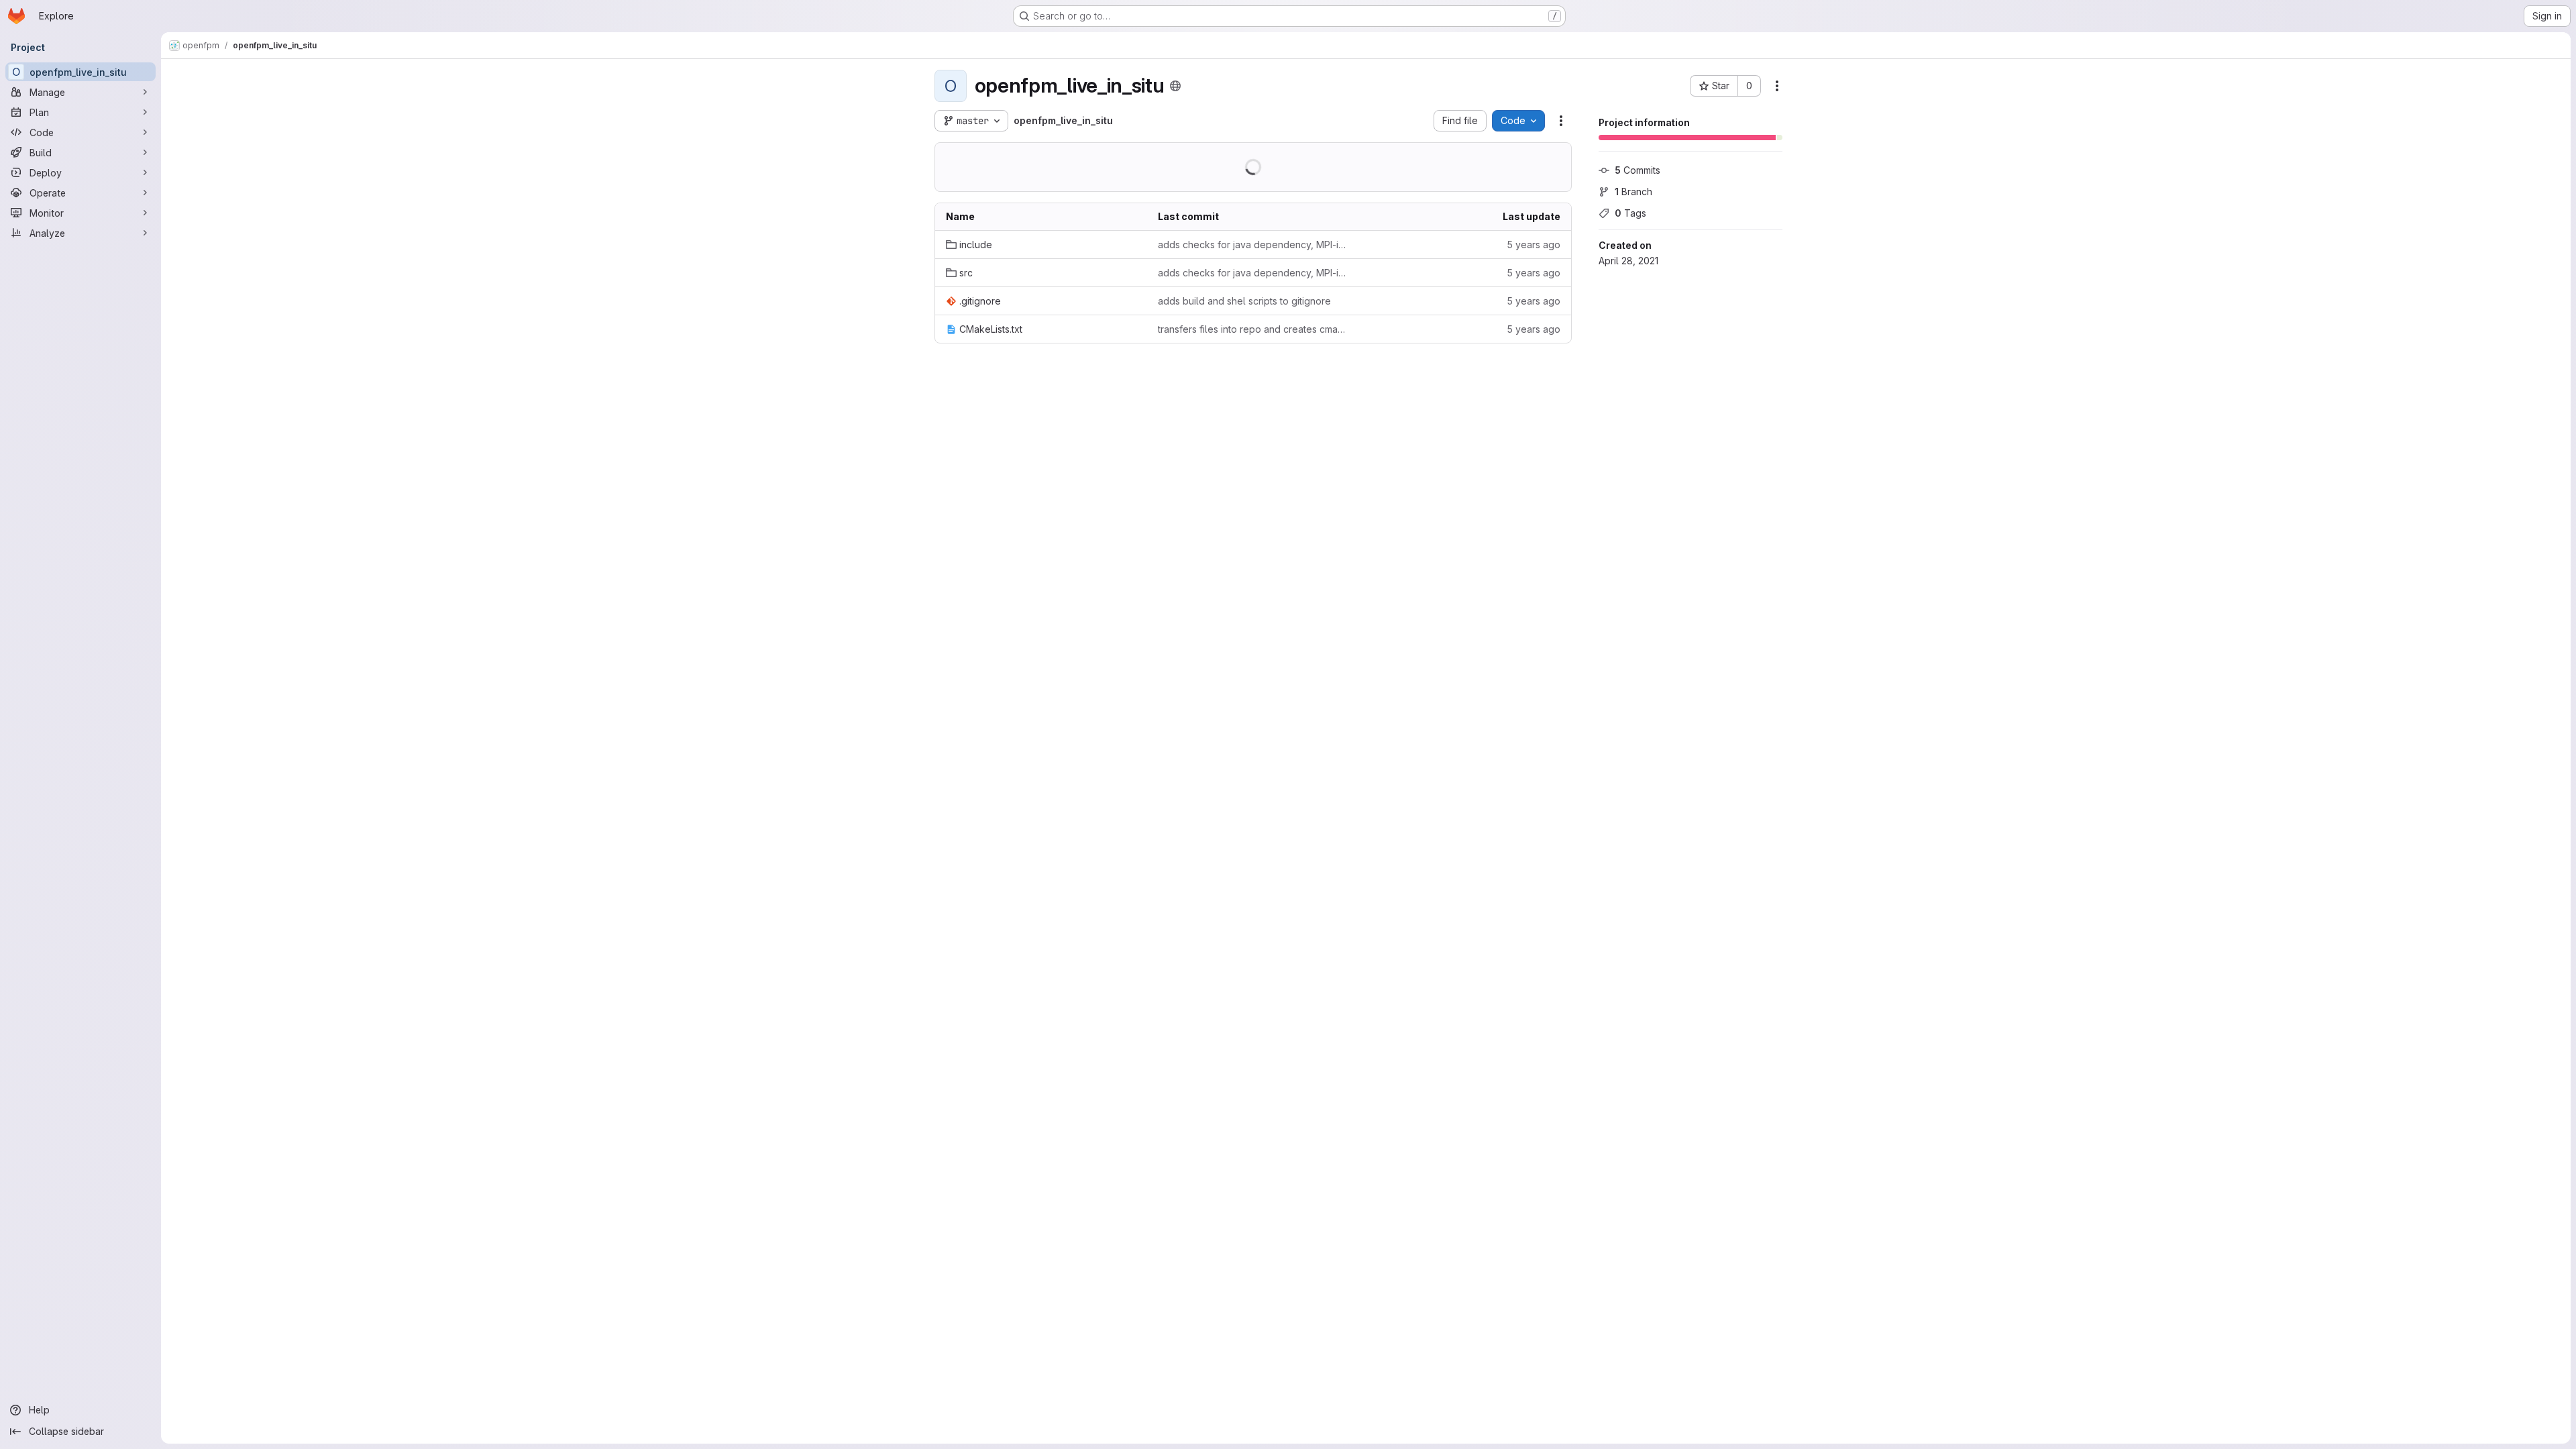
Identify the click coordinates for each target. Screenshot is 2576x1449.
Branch (1633, 192)
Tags (1630, 213)
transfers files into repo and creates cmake (1253, 329)
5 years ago (1534, 245)
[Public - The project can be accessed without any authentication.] (1175, 86)
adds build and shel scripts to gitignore (1244, 301)
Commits (1638, 170)
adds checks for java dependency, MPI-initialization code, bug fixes (1253, 245)
